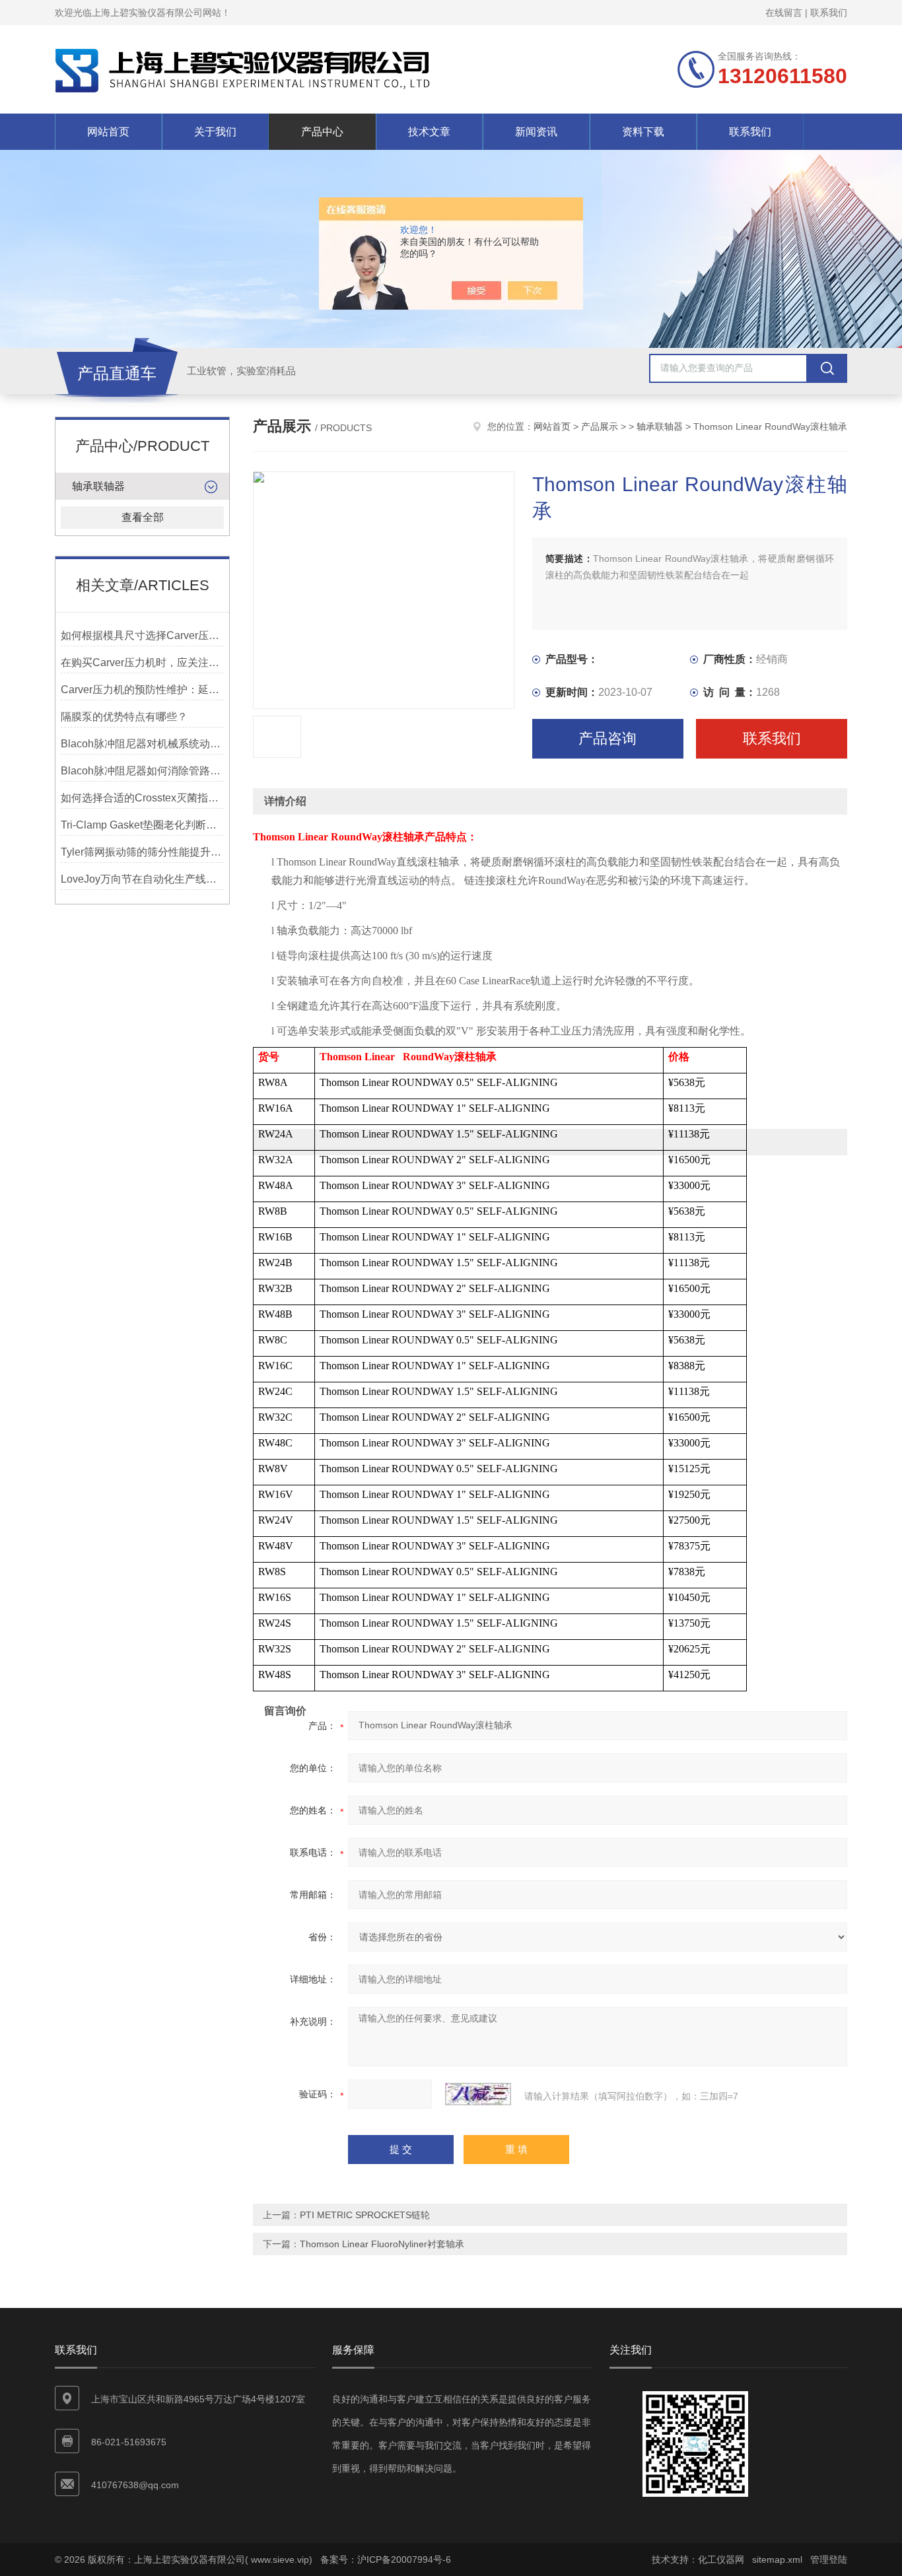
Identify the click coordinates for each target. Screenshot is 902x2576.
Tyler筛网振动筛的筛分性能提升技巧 (142, 852)
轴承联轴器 (98, 486)
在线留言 (784, 13)
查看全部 (143, 517)
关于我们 (215, 132)
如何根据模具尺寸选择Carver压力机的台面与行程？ (142, 635)
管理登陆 (829, 2559)
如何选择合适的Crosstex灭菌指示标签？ (142, 798)
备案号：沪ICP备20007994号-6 (386, 2559)
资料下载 (643, 132)
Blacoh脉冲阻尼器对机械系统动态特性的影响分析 (142, 744)
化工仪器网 (721, 2559)
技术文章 (429, 132)
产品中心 (322, 132)
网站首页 (108, 132)
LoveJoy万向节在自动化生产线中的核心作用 (142, 879)
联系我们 (829, 13)
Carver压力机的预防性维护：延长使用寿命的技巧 (142, 690)
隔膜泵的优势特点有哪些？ (124, 717)
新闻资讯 (536, 132)
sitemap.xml (777, 2559)
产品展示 (600, 426)
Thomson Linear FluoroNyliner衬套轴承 (382, 2244)
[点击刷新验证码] (478, 2094)
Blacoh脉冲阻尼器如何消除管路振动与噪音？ (142, 771)
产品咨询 (607, 738)
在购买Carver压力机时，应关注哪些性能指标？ (142, 662)
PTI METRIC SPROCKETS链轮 (365, 2215)
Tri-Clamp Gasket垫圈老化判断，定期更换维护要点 (142, 825)
